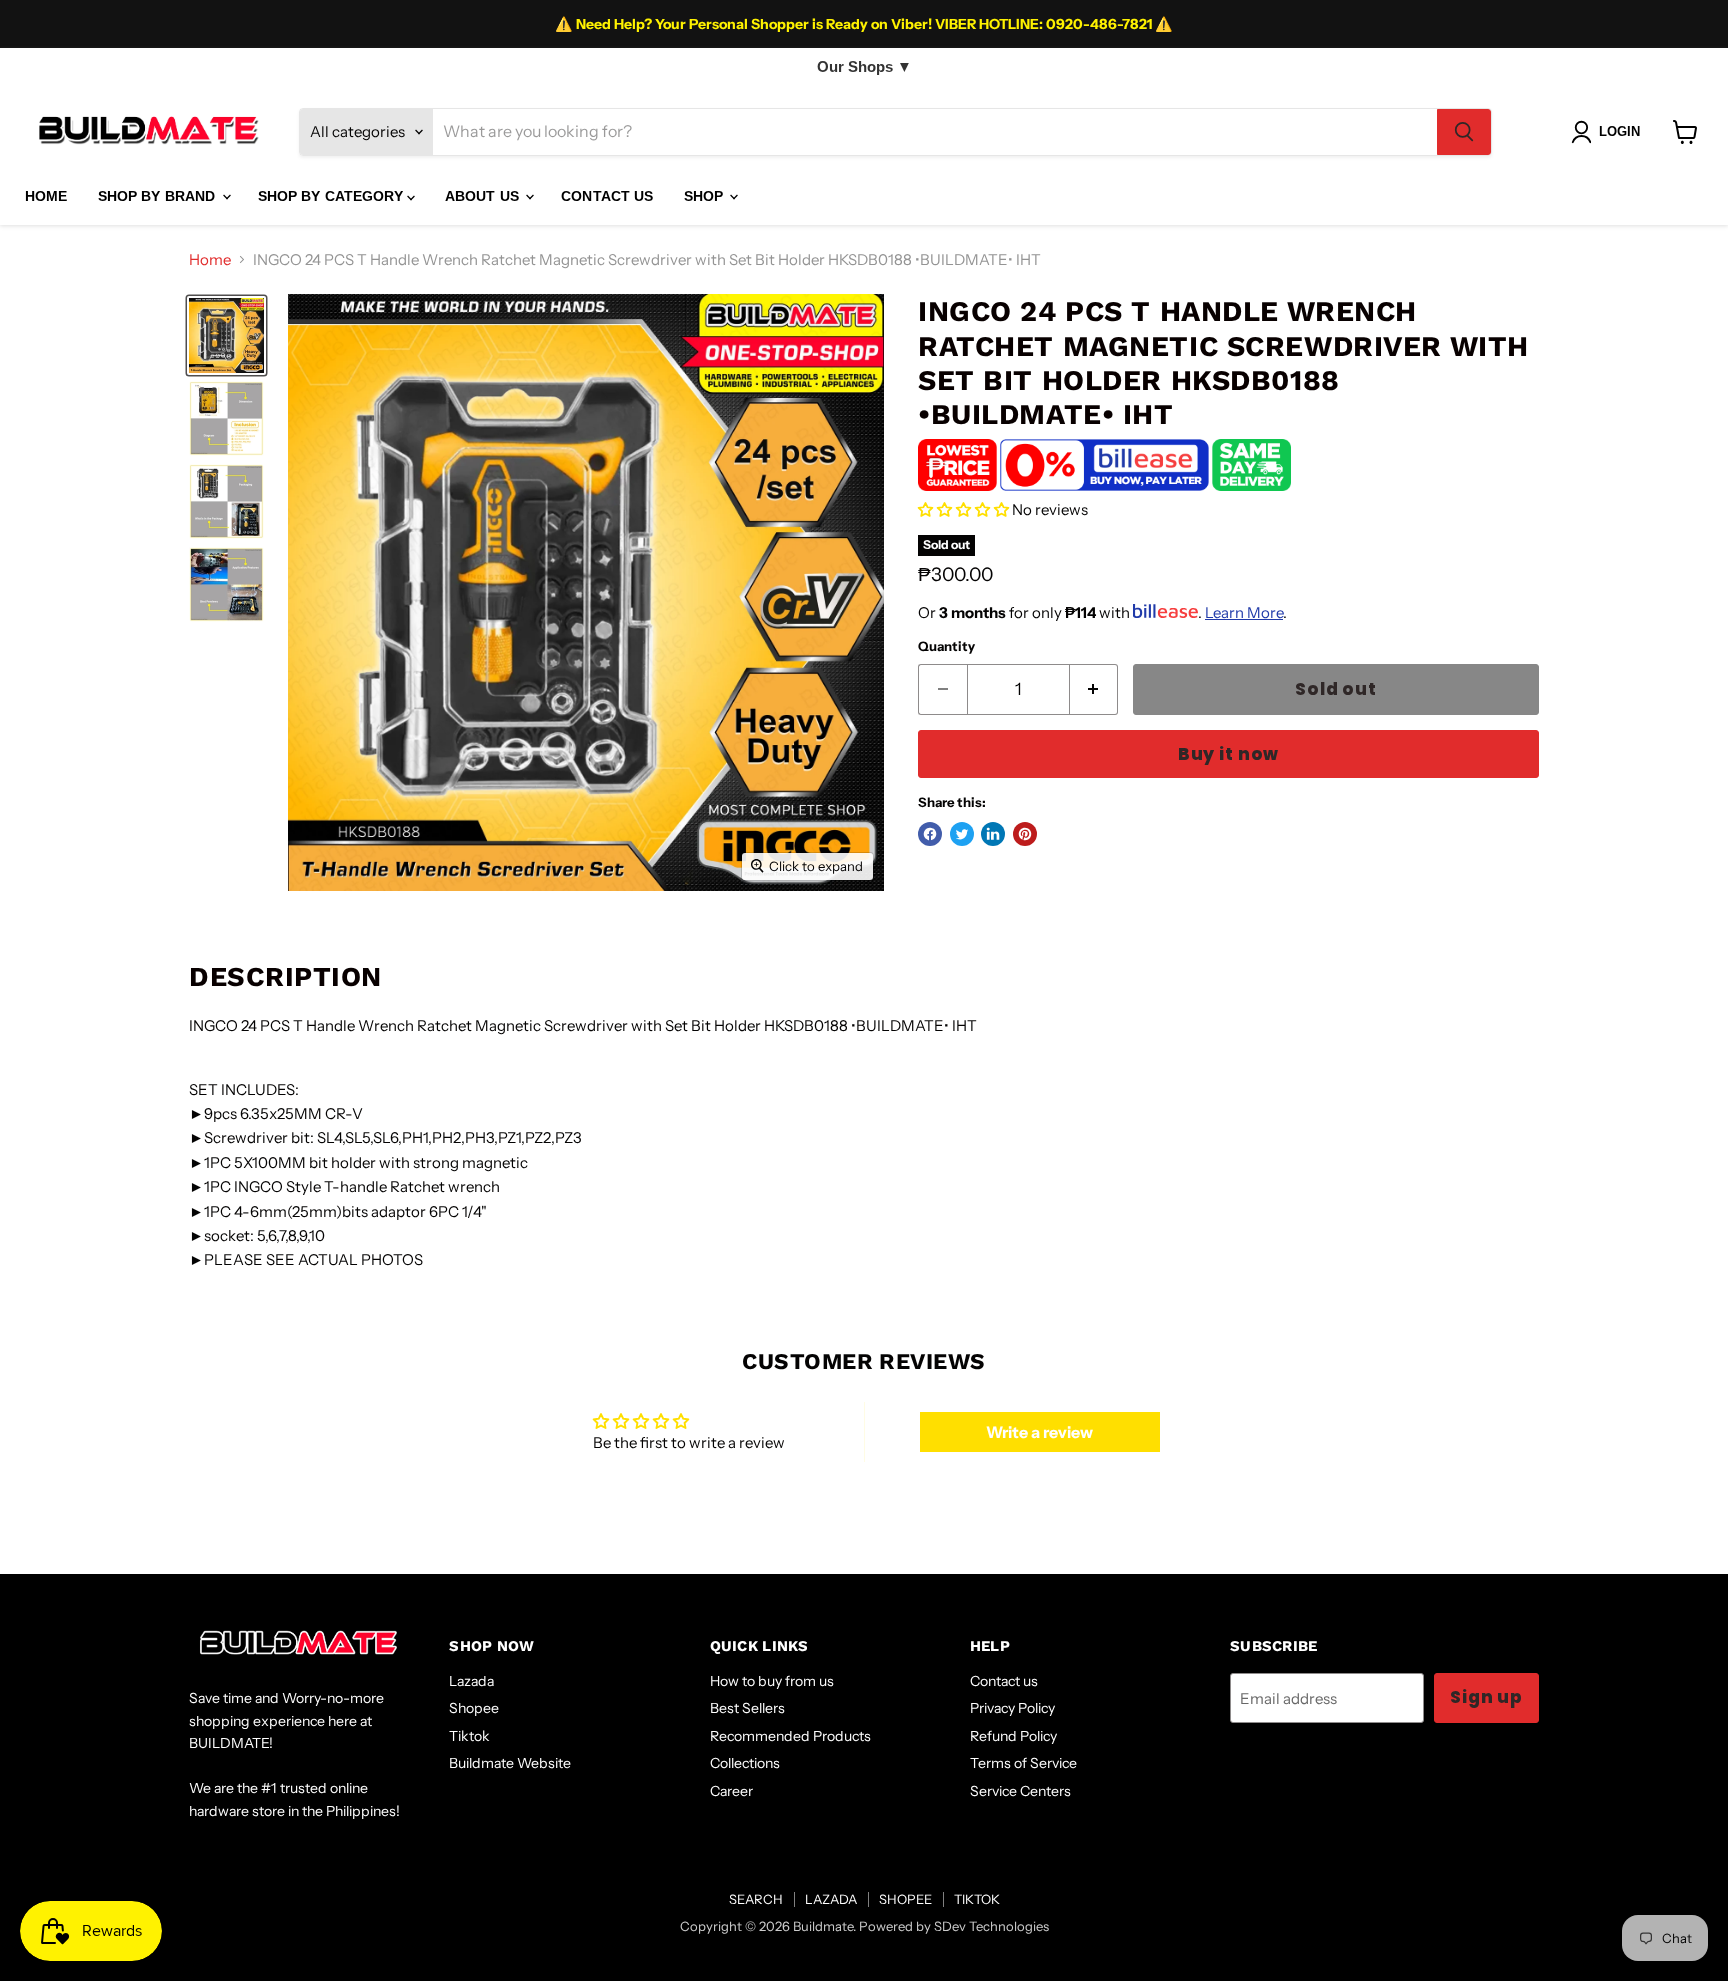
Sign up (1486, 1697)
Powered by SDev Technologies (954, 1926)
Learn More (1244, 612)
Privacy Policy (1012, 1708)
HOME (46, 196)
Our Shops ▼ (864, 66)
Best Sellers (747, 1708)
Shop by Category (332, 196)
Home (210, 259)
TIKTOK (977, 1899)
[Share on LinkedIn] (993, 834)
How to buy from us (772, 1681)
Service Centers (1020, 1791)
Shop (706, 196)
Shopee (474, 1708)
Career (731, 1791)
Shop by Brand (159, 196)
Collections (745, 1763)
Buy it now (1228, 754)
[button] (963, 509)
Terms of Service (1023, 1763)
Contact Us (607, 196)
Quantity (946, 646)
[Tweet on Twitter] (962, 834)
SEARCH (756, 1899)
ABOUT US (484, 196)
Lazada (471, 1681)
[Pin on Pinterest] (1025, 834)
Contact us (1004, 1681)
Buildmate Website (510, 1763)
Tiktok (469, 1736)
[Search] (1464, 132)
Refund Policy (1013, 1736)
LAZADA (831, 1899)
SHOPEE (905, 1899)
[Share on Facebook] (930, 834)
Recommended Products (790, 1736)
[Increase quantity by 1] (1094, 689)
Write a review (1039, 1432)
